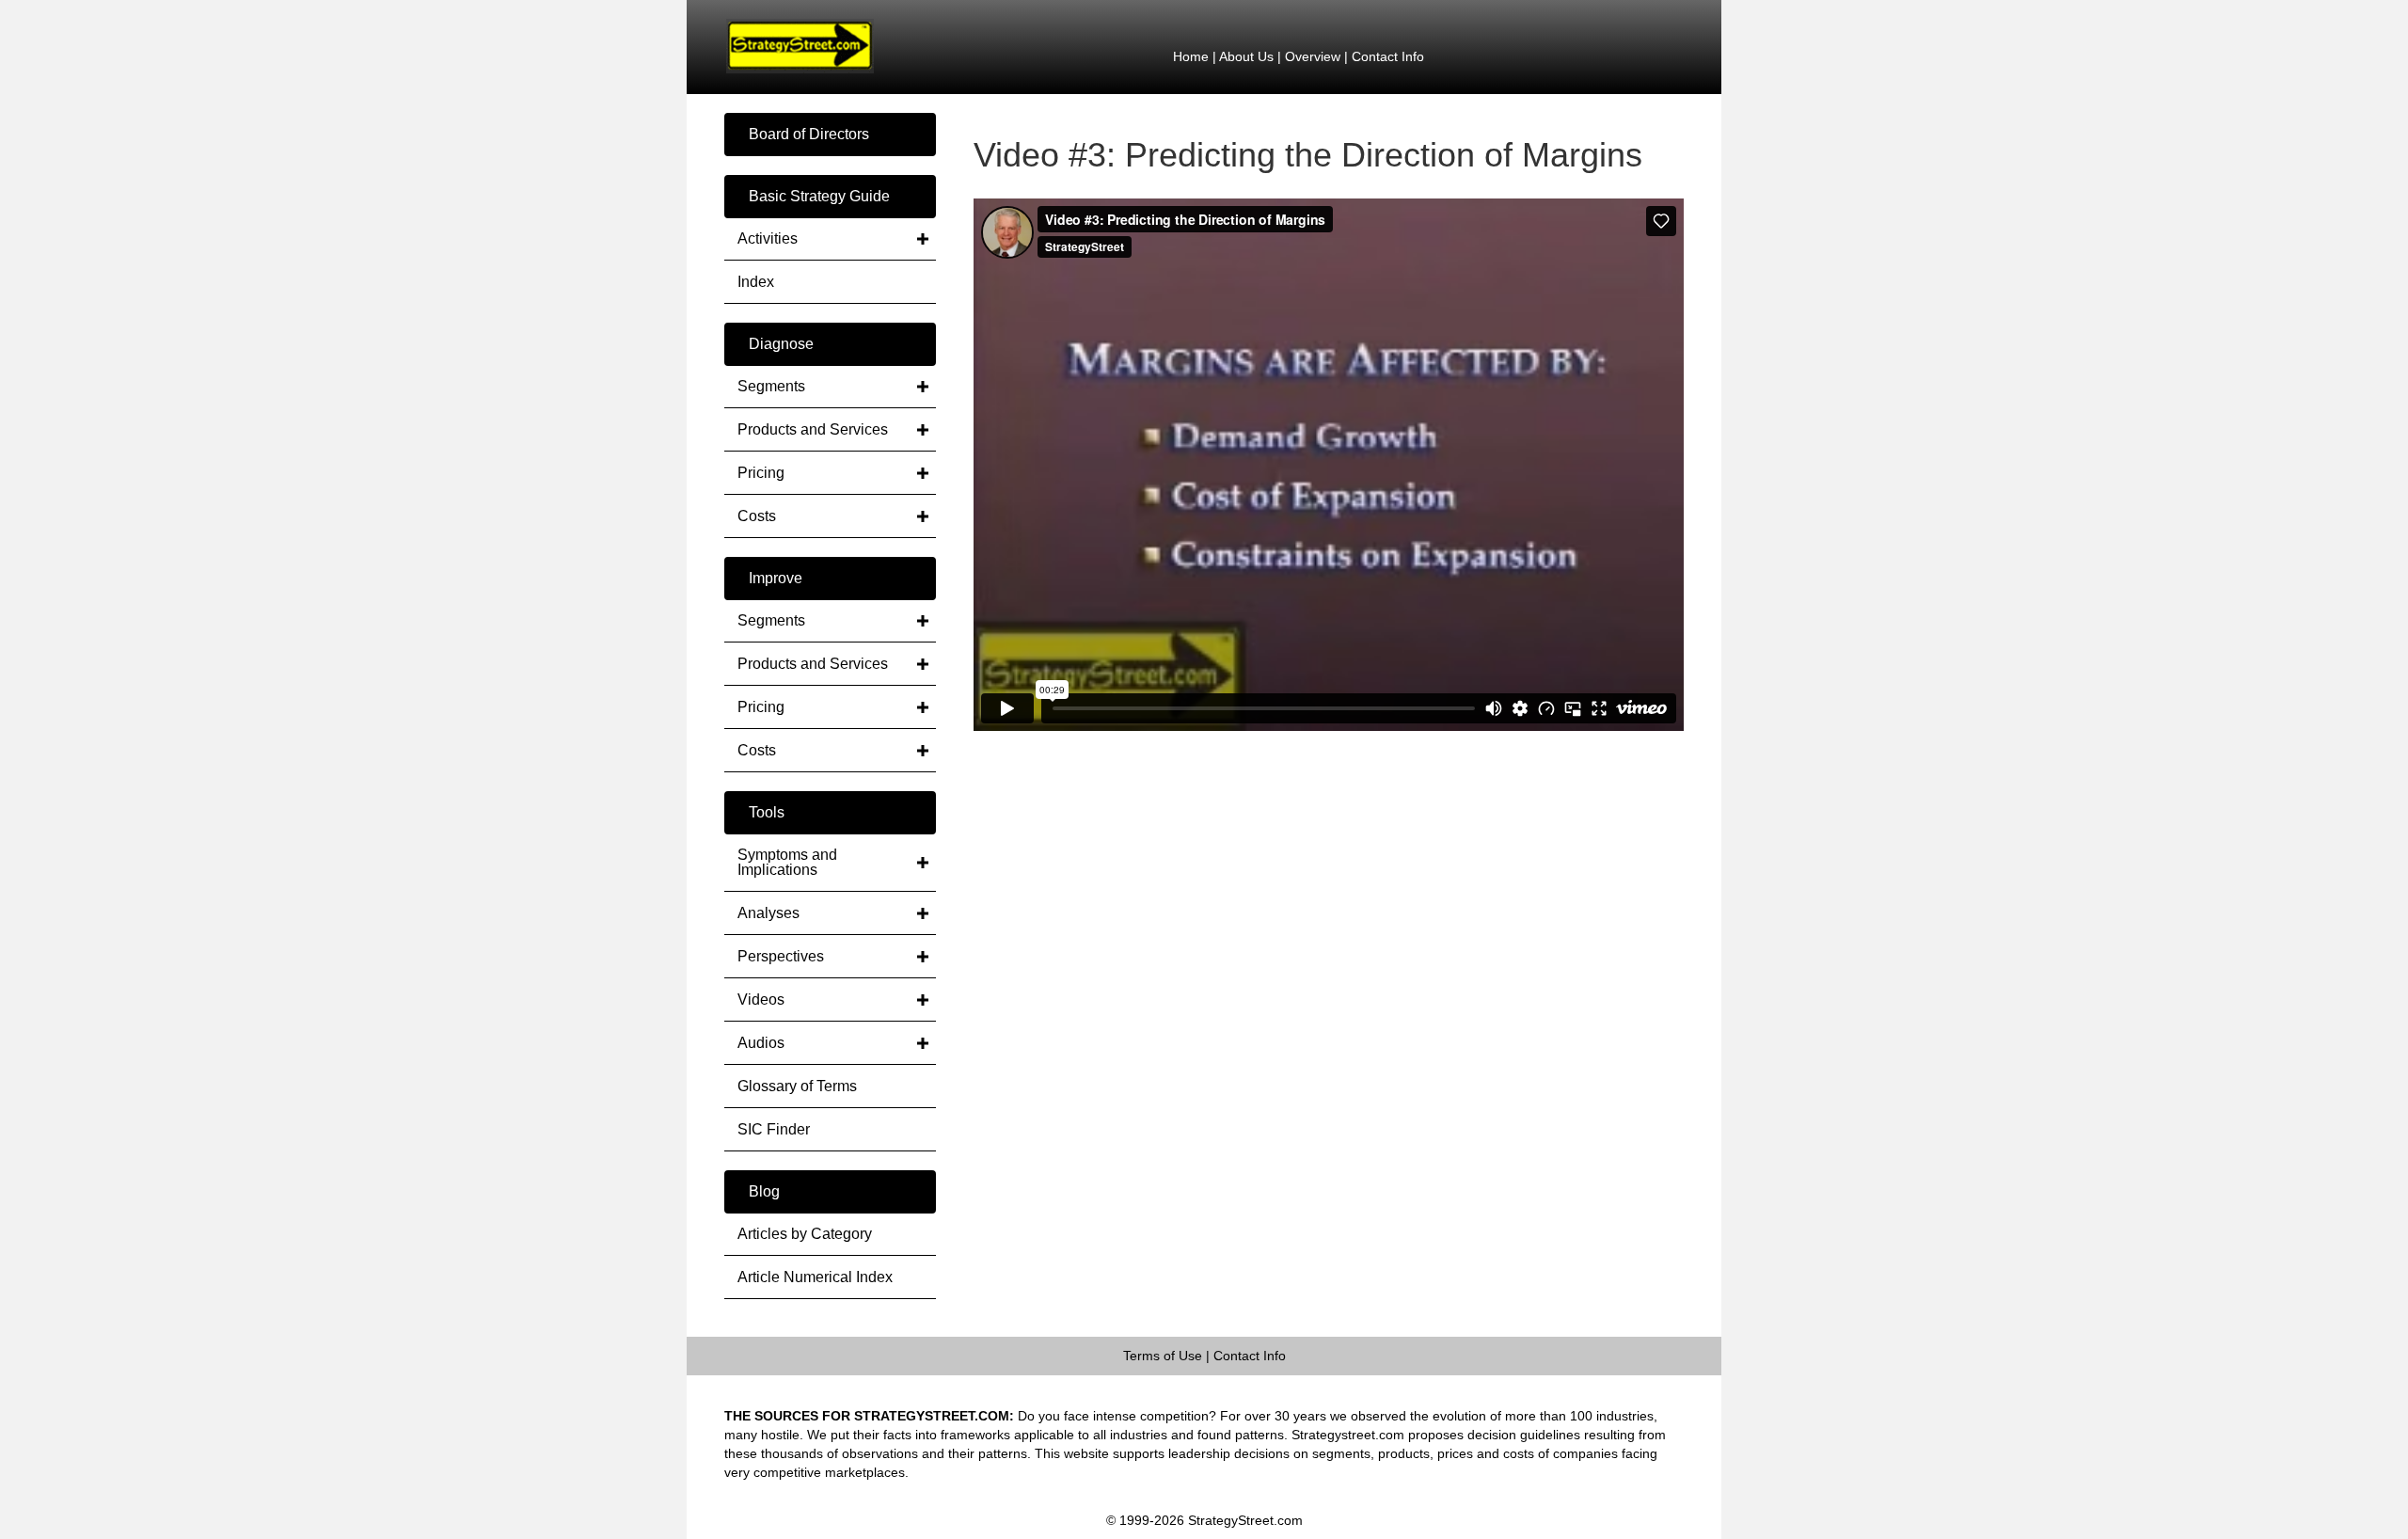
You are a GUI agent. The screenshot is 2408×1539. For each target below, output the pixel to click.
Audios (761, 1043)
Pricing (761, 473)
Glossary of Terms (797, 1086)
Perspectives (781, 956)
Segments (771, 386)
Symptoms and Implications (787, 862)
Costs (757, 516)
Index (756, 282)
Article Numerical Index (815, 1277)
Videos (761, 1000)
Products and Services (813, 429)
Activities (768, 238)
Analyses (768, 913)
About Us (1246, 56)
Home (1191, 56)
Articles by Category (805, 1234)
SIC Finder (774, 1129)
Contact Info (1388, 56)
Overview (1313, 56)
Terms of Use (1163, 1356)
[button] (830, 135)
